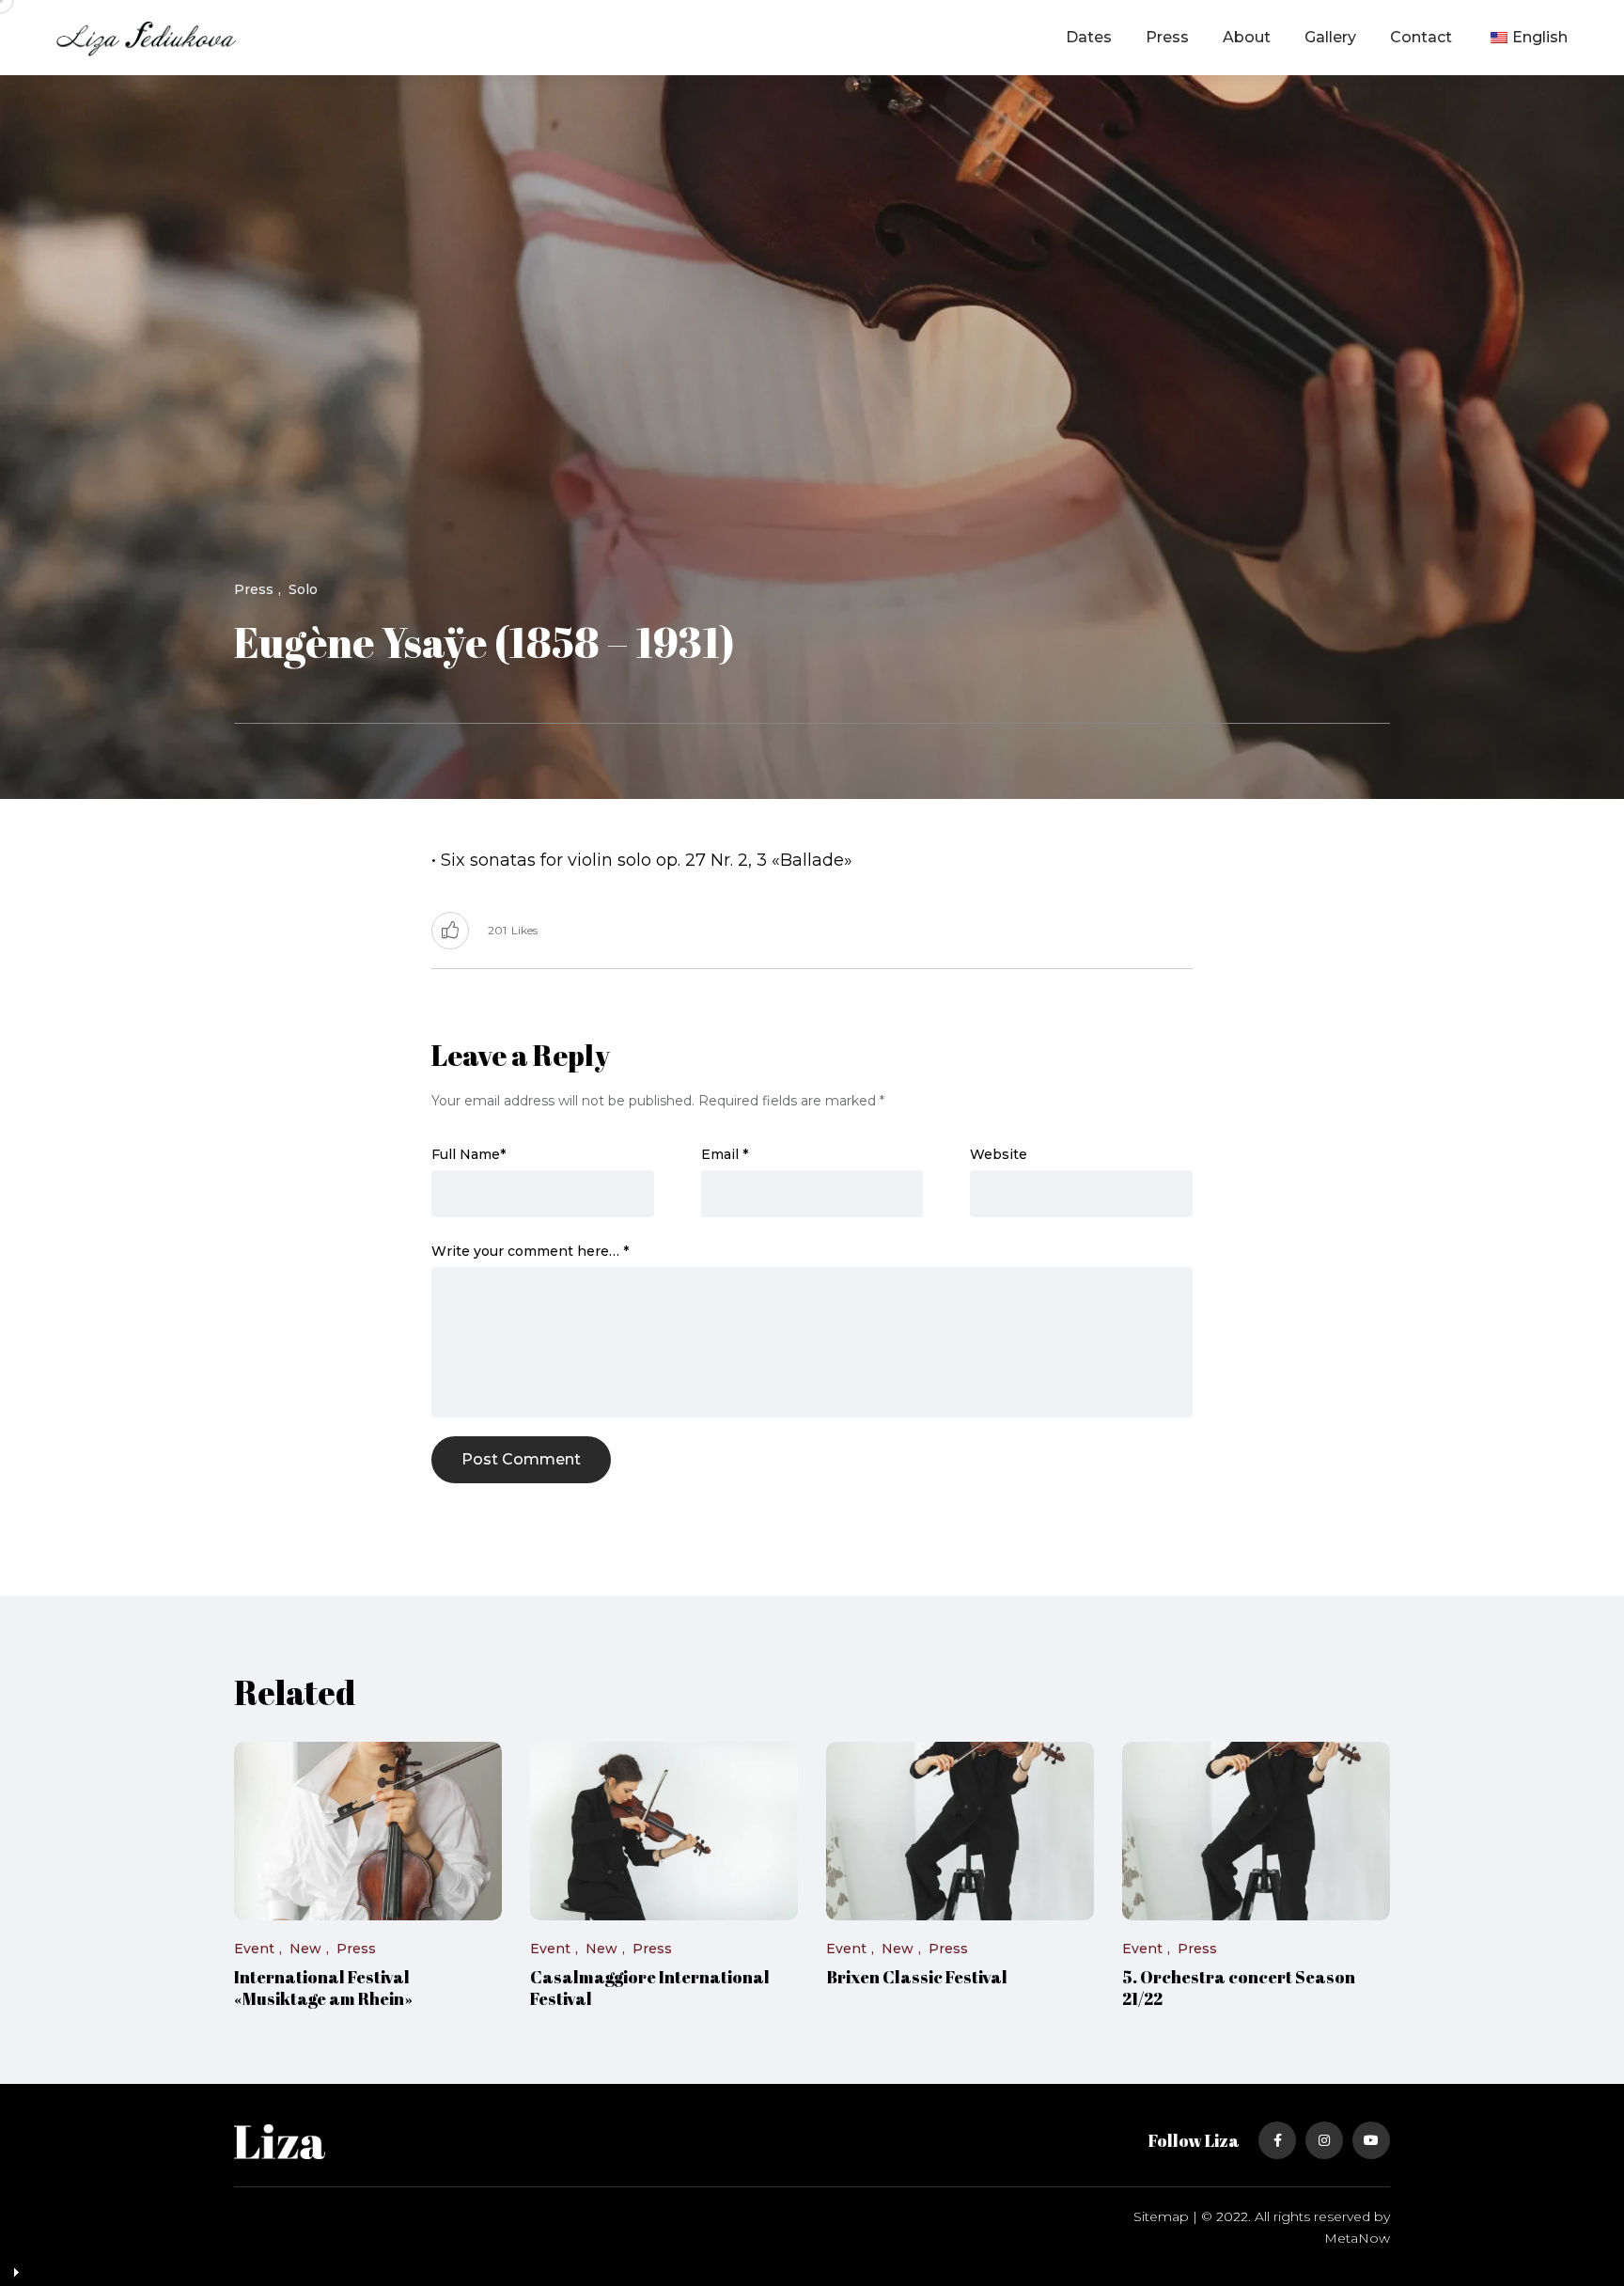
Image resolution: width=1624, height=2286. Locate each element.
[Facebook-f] (1277, 2140)
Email (725, 1154)
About (1247, 37)
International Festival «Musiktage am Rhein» (323, 1988)
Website (999, 1154)
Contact (1421, 37)
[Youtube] (1371, 2140)
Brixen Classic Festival (917, 1978)
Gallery (1330, 37)
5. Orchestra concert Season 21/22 (1239, 1988)
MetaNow (1357, 2238)
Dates (1089, 37)
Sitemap (1161, 2216)
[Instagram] (1324, 2140)
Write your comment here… (530, 1251)
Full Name (468, 1154)
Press (1167, 37)
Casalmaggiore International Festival (650, 1988)
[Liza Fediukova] (146, 38)
